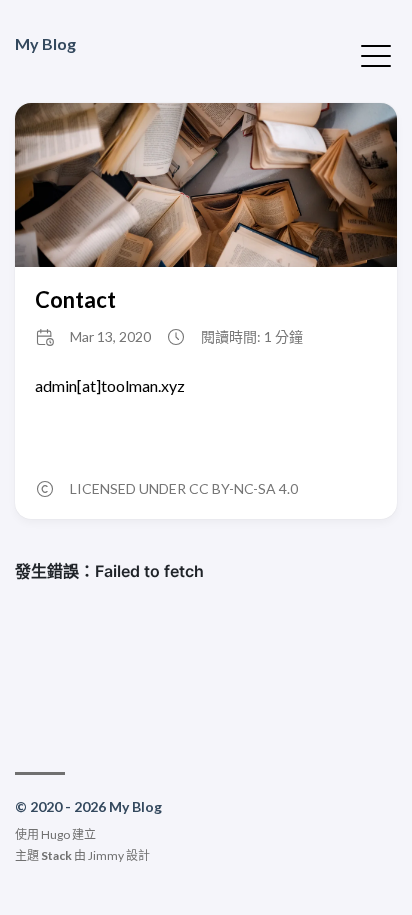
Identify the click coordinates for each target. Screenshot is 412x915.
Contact (75, 299)
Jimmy (106, 855)
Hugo (55, 834)
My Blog (45, 43)
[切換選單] (376, 54)
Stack (56, 855)
